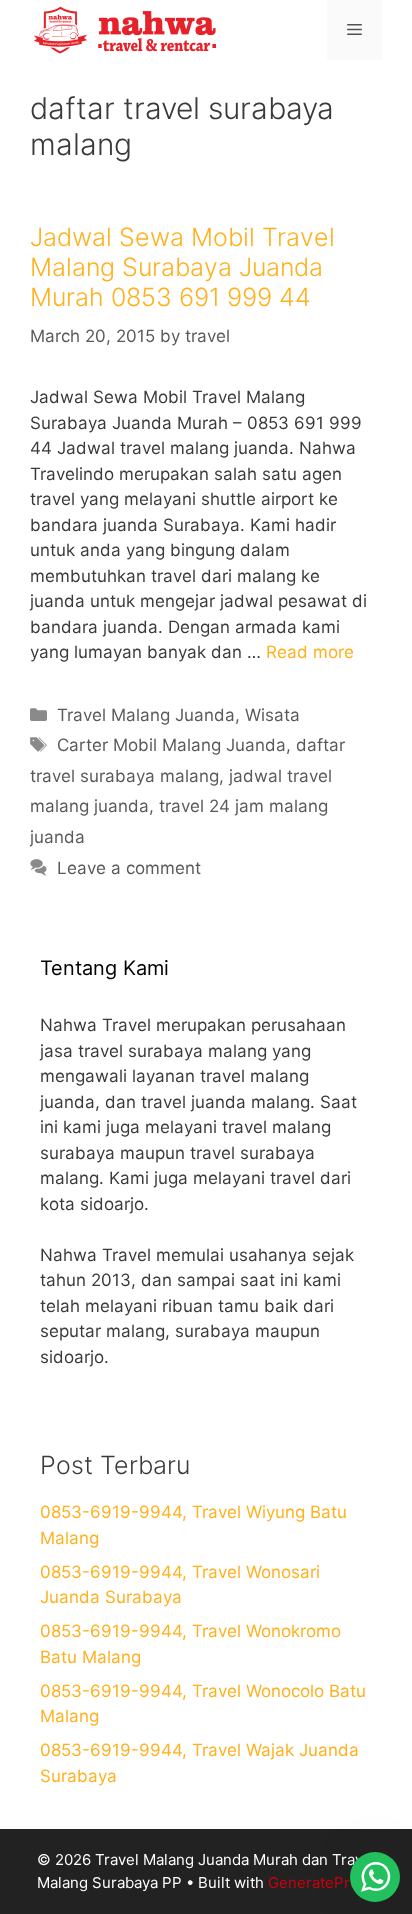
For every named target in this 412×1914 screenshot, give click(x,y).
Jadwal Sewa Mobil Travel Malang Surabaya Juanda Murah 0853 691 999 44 (182, 267)
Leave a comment (129, 868)
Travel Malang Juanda (146, 715)
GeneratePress (321, 1882)
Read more (310, 652)
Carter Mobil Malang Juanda (171, 745)
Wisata (272, 715)
